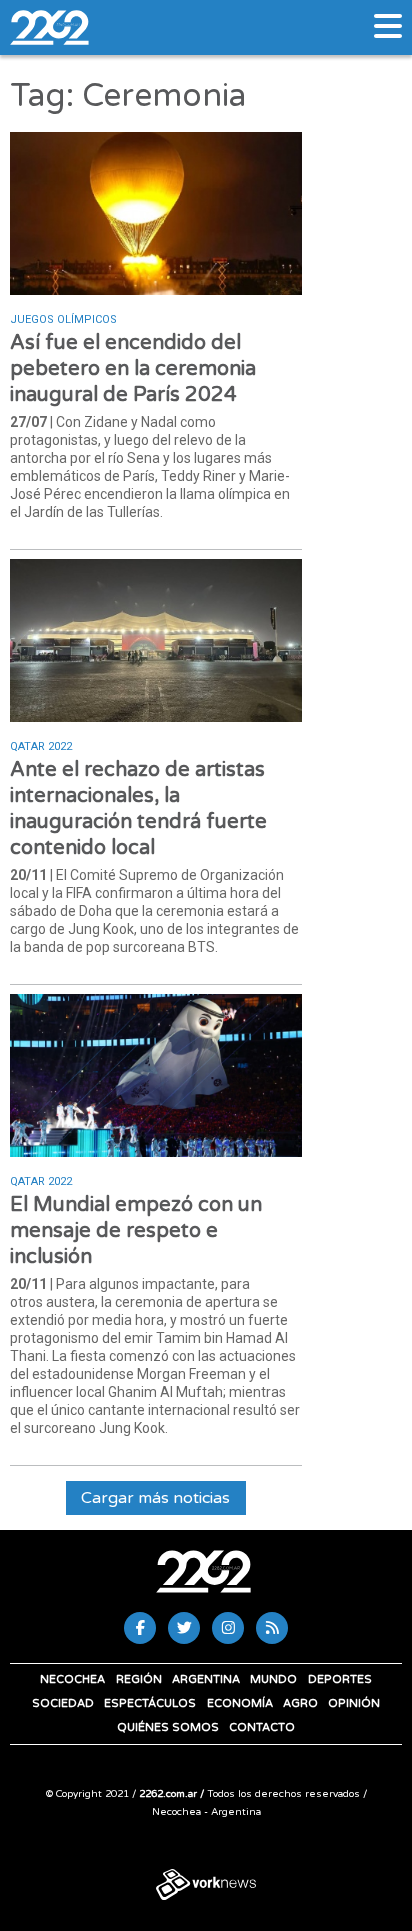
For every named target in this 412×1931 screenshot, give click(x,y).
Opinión (354, 1703)
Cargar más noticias (155, 1498)
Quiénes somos (168, 1727)
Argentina (206, 1679)
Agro (300, 1703)
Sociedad (63, 1703)
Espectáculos (150, 1703)
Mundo (273, 1679)
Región (139, 1679)
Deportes (340, 1679)
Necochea (72, 1679)
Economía (240, 1703)
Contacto (262, 1727)
